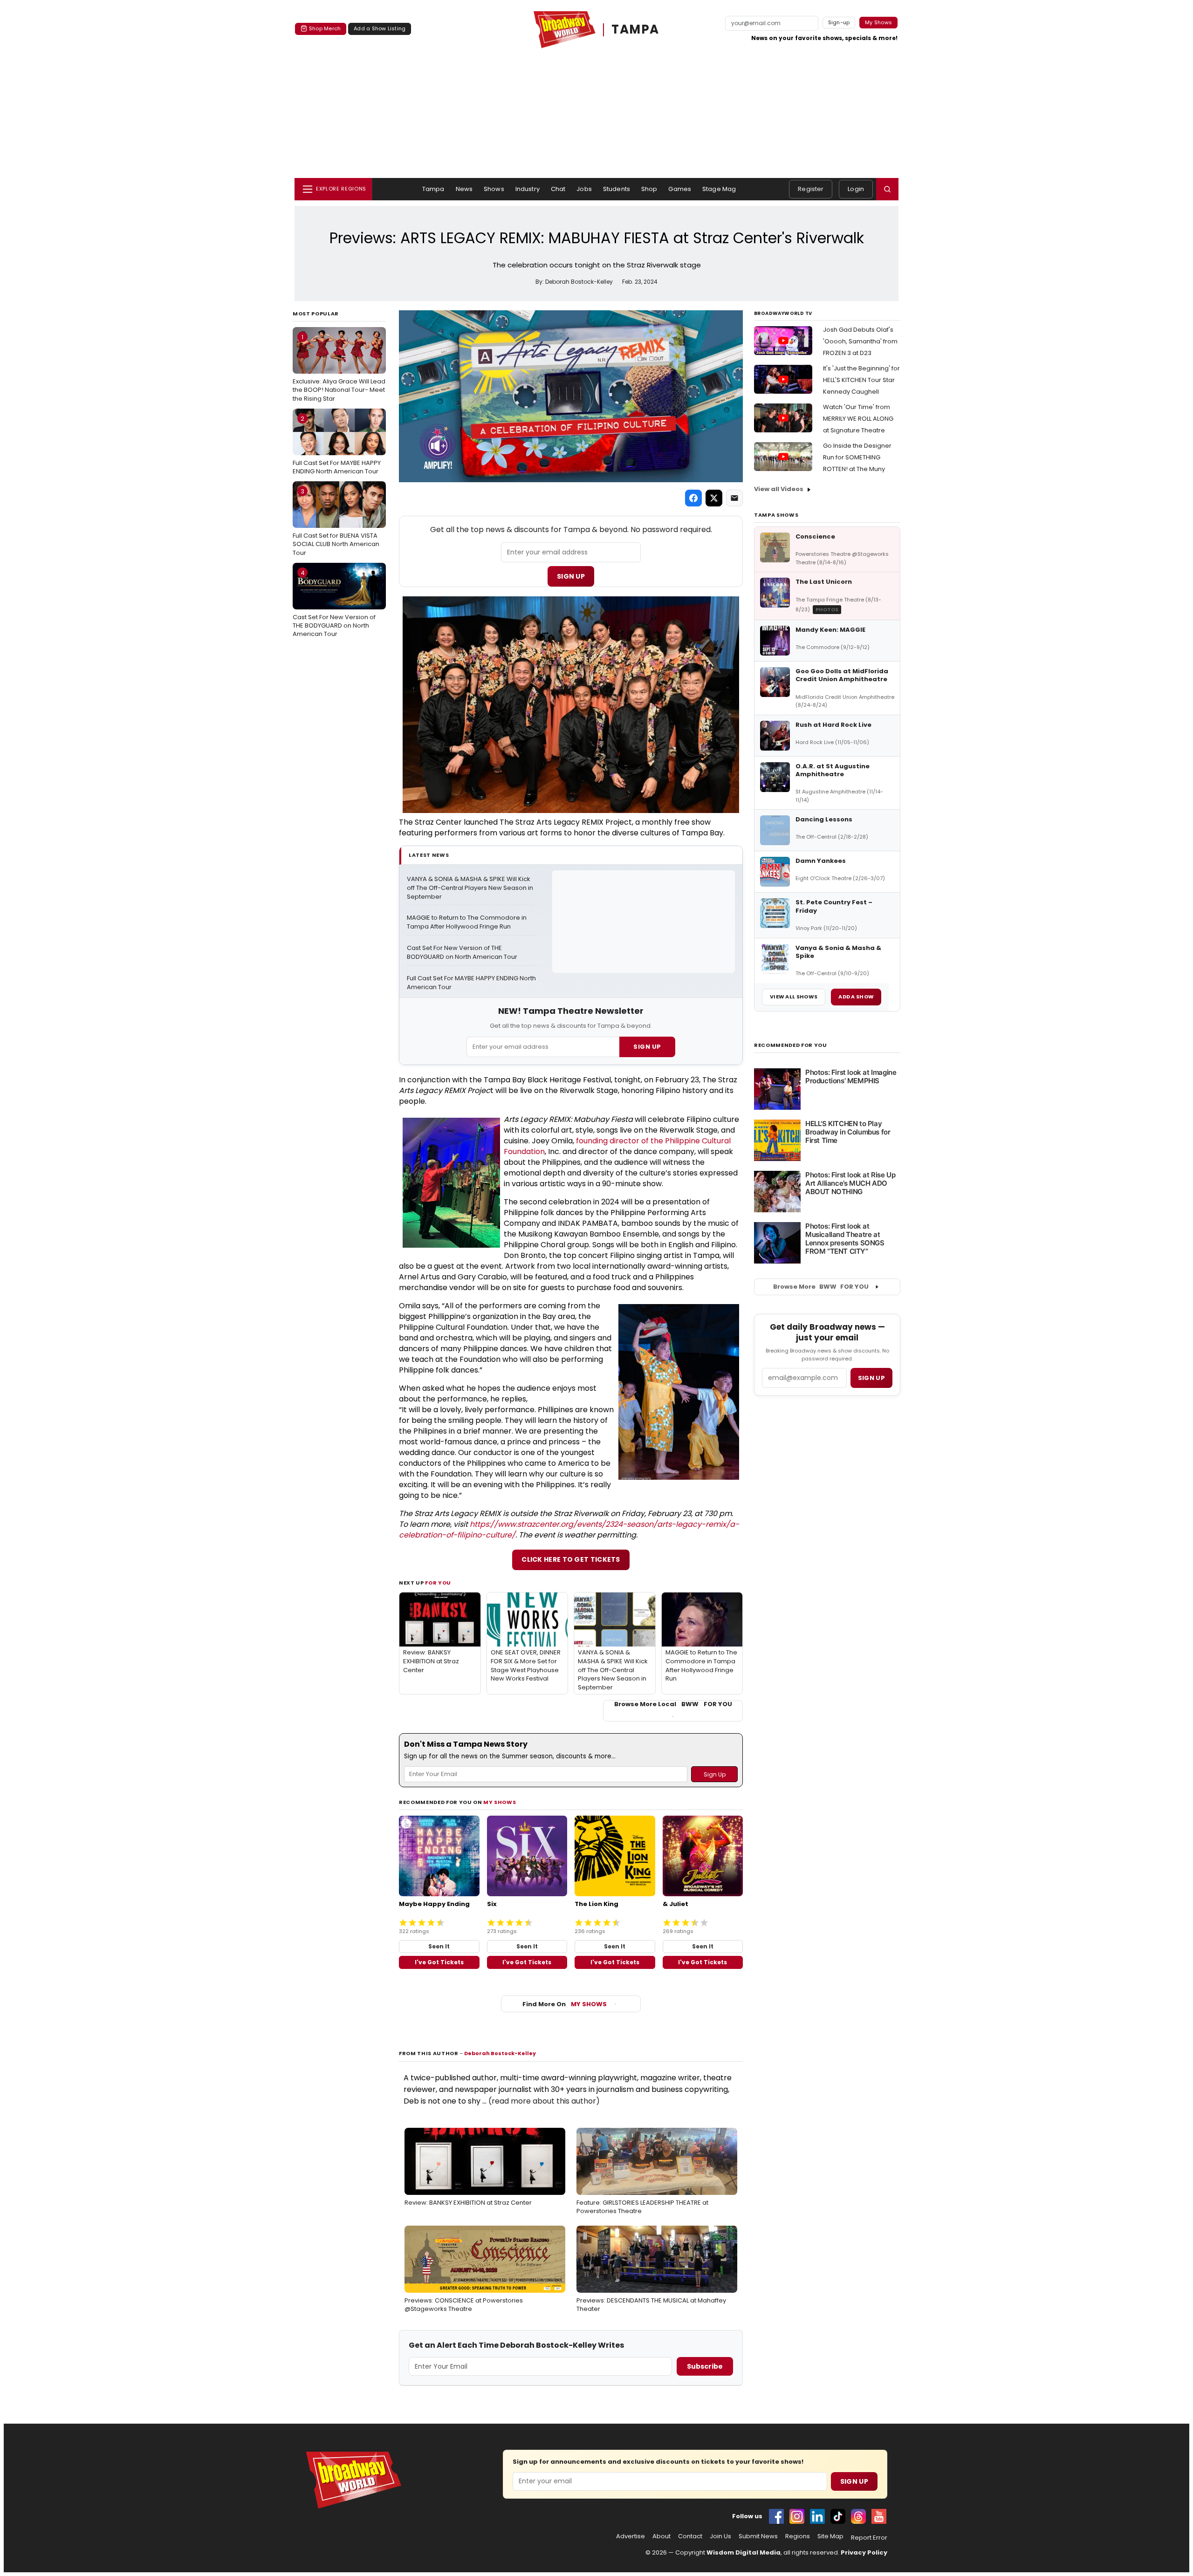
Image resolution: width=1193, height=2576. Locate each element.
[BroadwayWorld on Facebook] (776, 2516)
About (662, 2536)
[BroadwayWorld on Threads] (858, 2516)
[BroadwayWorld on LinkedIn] (817, 2516)
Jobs (584, 189)
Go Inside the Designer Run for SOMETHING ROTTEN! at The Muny (857, 457)
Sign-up (839, 22)
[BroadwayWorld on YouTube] (879, 2516)
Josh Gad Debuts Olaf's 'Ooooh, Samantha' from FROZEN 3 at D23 (860, 341)
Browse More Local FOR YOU (673, 1704)
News (464, 189)
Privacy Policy (864, 2552)
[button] (887, 189)
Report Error (869, 2538)
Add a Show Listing (380, 28)
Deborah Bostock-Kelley (500, 2053)
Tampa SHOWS (776, 515)
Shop (649, 189)
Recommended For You (791, 1045)
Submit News (758, 2536)
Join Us (720, 2536)
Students (617, 189)
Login (856, 189)
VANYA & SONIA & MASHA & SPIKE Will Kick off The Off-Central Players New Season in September (471, 888)
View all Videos (779, 489)
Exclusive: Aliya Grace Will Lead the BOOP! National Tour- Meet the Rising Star (339, 368)
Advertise (631, 2536)
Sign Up (571, 576)
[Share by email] (734, 498)
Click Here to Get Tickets (571, 1559)
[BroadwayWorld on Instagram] (797, 2516)
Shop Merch (325, 28)
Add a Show (856, 997)
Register (811, 189)
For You (438, 1583)
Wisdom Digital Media (744, 2552)
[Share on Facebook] (693, 498)
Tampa (433, 189)
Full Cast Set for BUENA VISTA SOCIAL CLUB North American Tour (336, 522)
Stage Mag (719, 189)
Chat (558, 189)
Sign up (871, 1378)
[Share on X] (714, 498)
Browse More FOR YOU (821, 1287)
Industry (528, 189)
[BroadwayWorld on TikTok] (838, 2516)
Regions (798, 2536)
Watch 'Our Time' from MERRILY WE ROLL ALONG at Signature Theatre (858, 419)
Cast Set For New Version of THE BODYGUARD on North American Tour (334, 603)
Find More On (565, 2004)
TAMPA (635, 30)
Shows (494, 189)
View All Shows (794, 997)
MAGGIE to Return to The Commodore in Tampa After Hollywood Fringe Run (467, 922)
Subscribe (705, 2366)
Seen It (439, 1946)
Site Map (830, 2536)
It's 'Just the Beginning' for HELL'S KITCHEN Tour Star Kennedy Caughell (861, 380)
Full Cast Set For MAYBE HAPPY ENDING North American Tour (337, 445)
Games (680, 189)
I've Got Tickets (439, 1962)
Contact (690, 2536)
